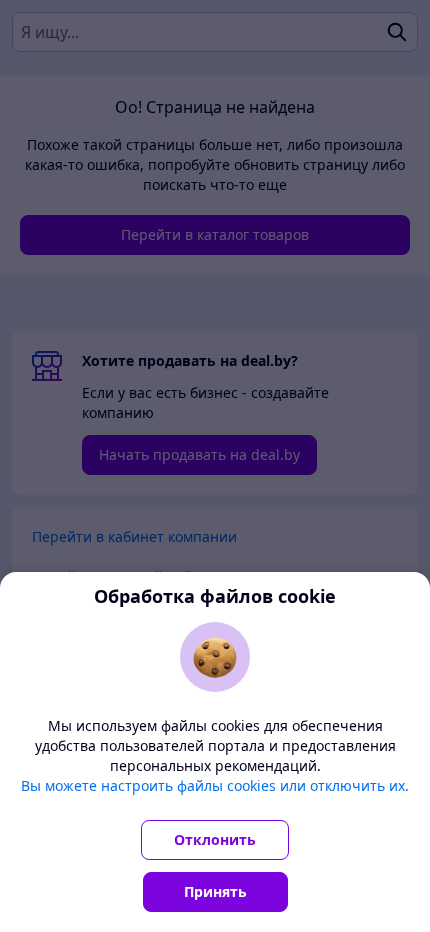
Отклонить (215, 839)
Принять (215, 891)
